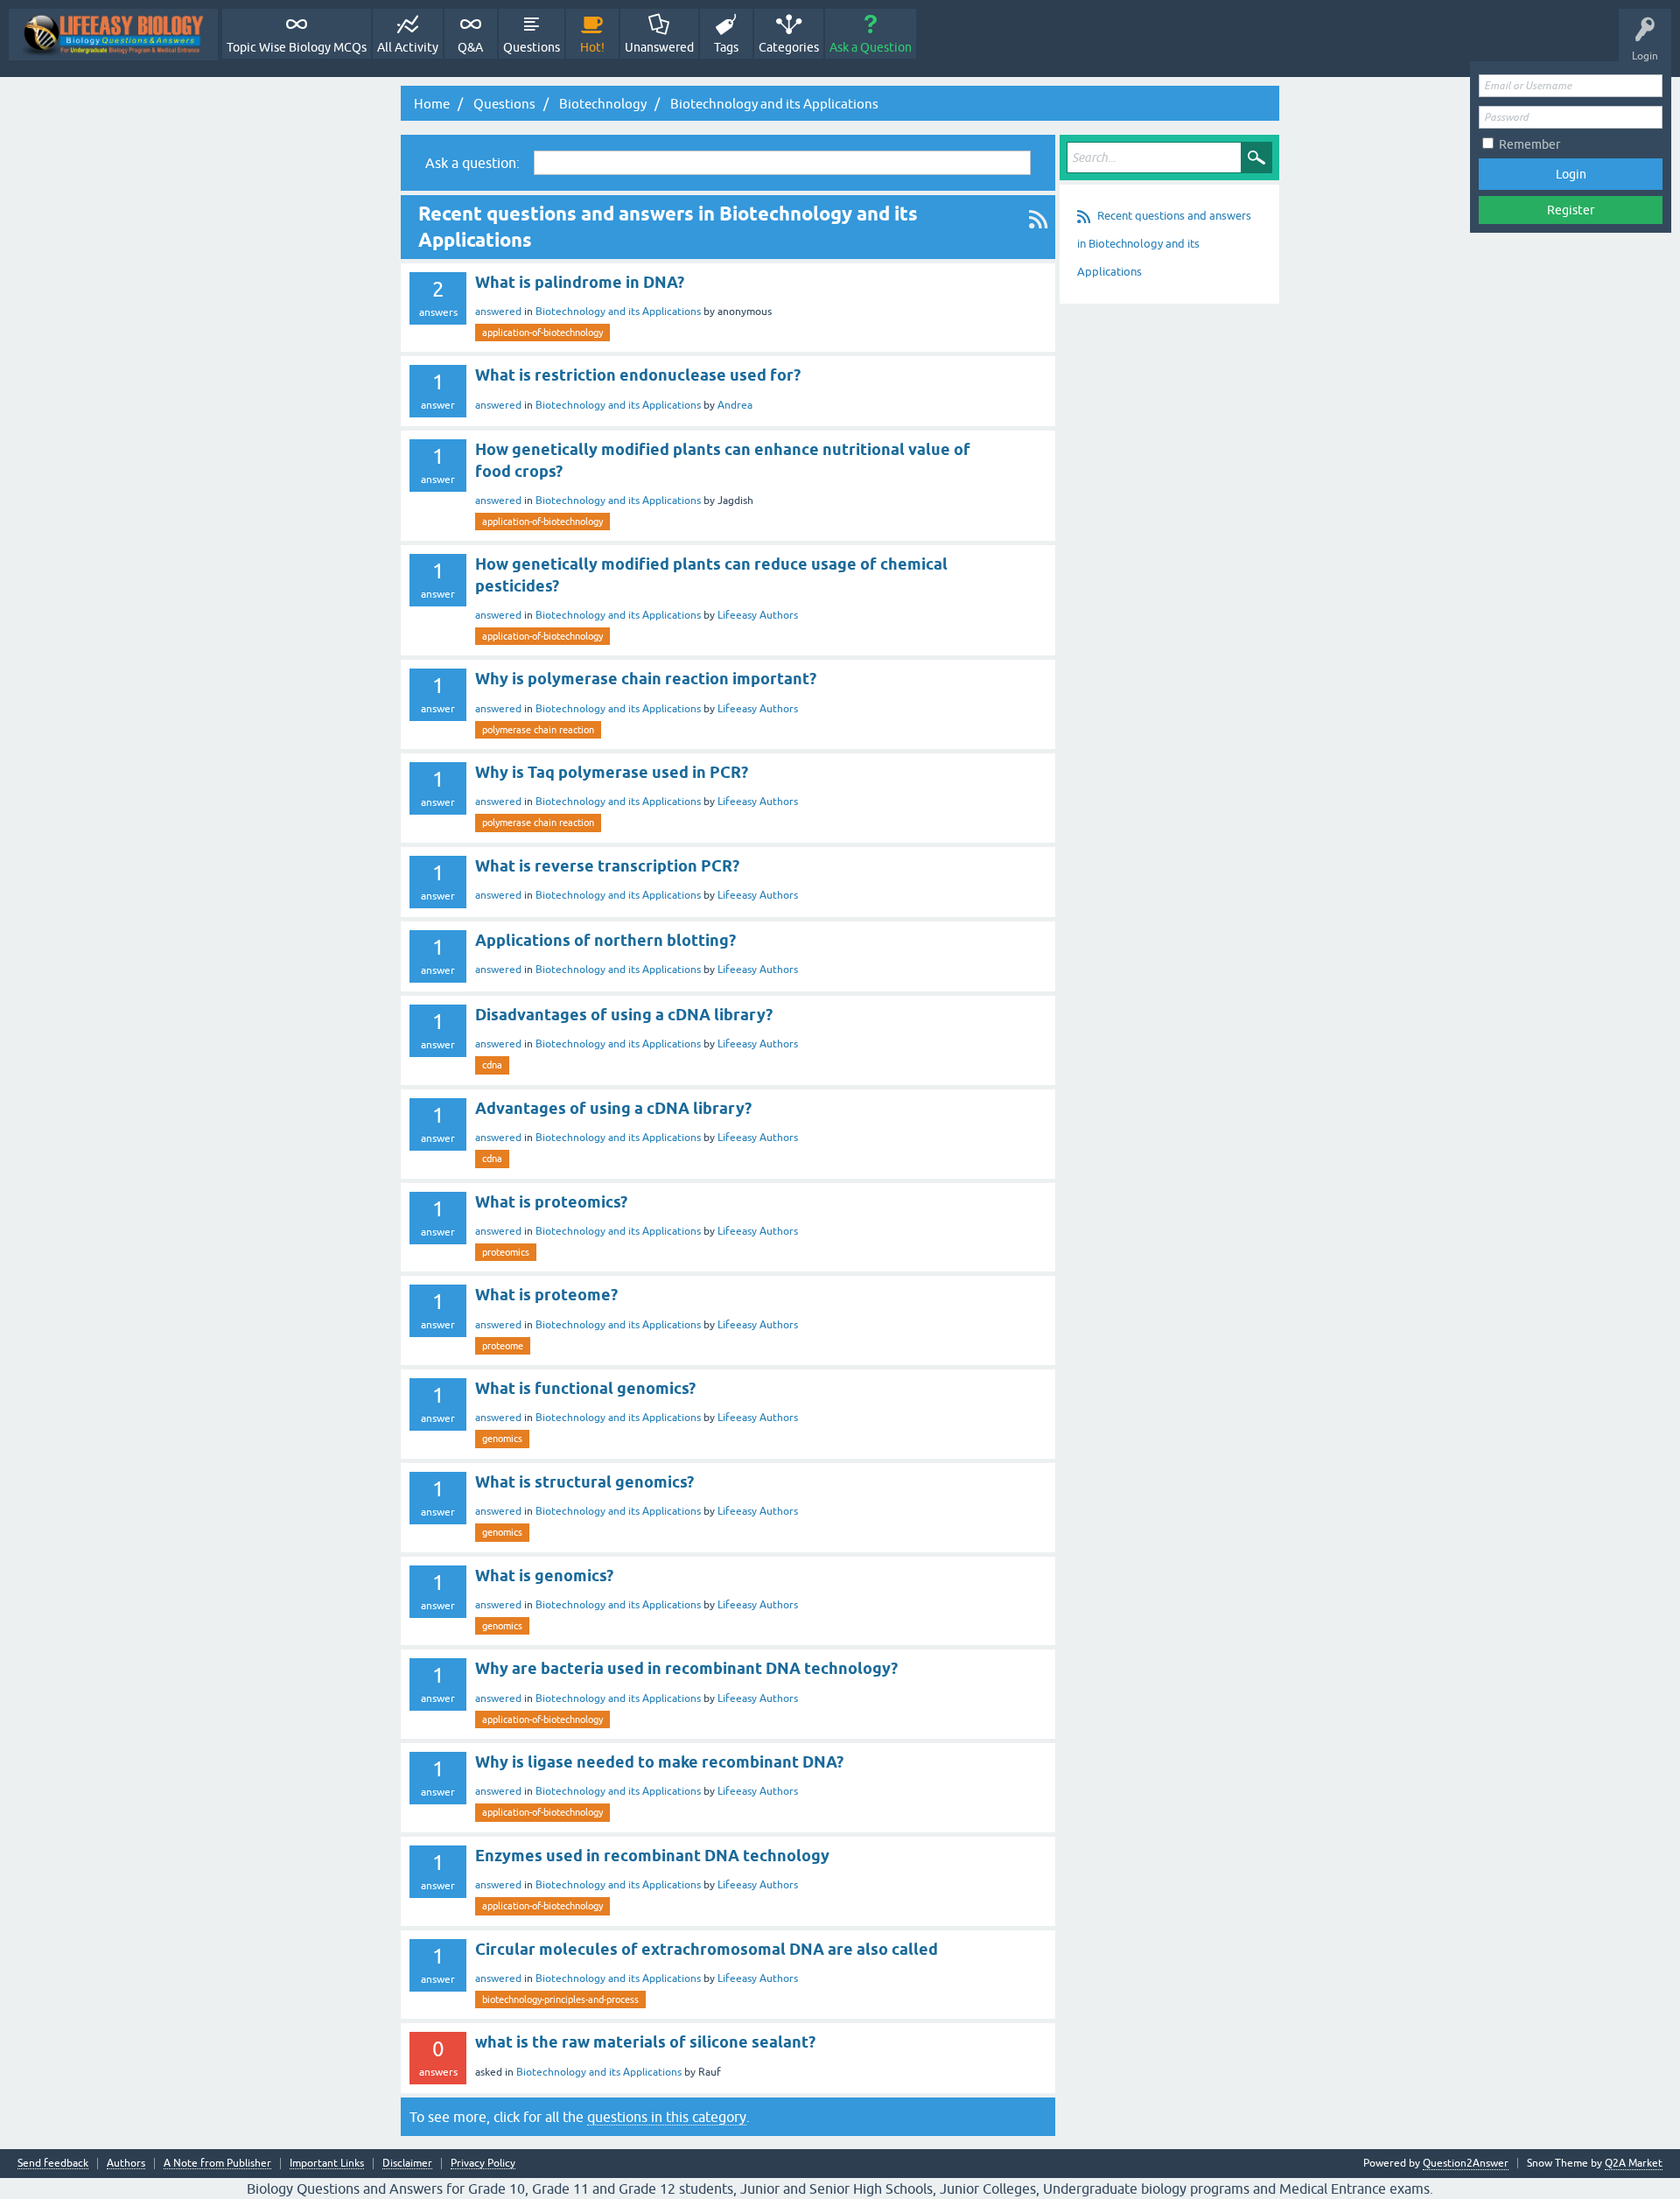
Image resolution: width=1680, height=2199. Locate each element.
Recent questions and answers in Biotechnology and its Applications (1164, 244)
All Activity (408, 47)
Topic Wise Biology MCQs (297, 47)
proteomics (506, 1252)
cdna (492, 1065)
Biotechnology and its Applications (618, 312)
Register (1571, 210)
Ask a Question (871, 47)
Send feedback (53, 2164)
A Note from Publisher (217, 2164)
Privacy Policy (483, 2164)
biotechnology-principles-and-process (560, 1999)
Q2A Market (1634, 2163)
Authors (126, 2164)
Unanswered (659, 47)
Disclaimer (407, 2164)
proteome (503, 1346)
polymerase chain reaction (538, 730)
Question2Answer (1466, 2163)
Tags (726, 47)
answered (498, 312)
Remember (1529, 144)
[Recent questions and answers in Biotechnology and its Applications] (1038, 227)
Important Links (327, 2164)
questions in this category (667, 2117)
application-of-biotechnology (542, 333)
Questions (532, 47)
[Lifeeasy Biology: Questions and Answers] (113, 35)
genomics (502, 1439)
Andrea (735, 405)
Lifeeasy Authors (758, 615)
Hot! (592, 47)
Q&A (470, 47)
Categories (789, 47)
